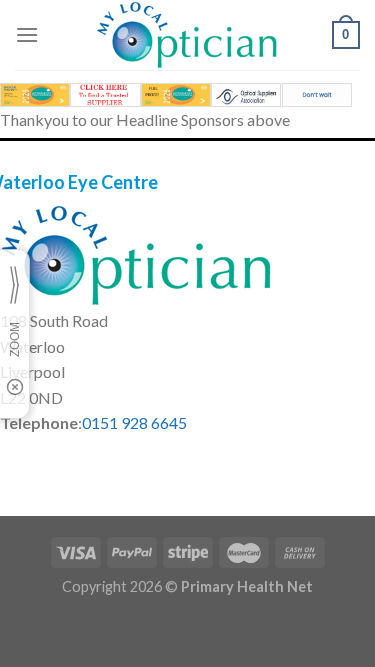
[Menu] (27, 34)
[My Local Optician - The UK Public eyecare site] (188, 35)
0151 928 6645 (134, 422)
